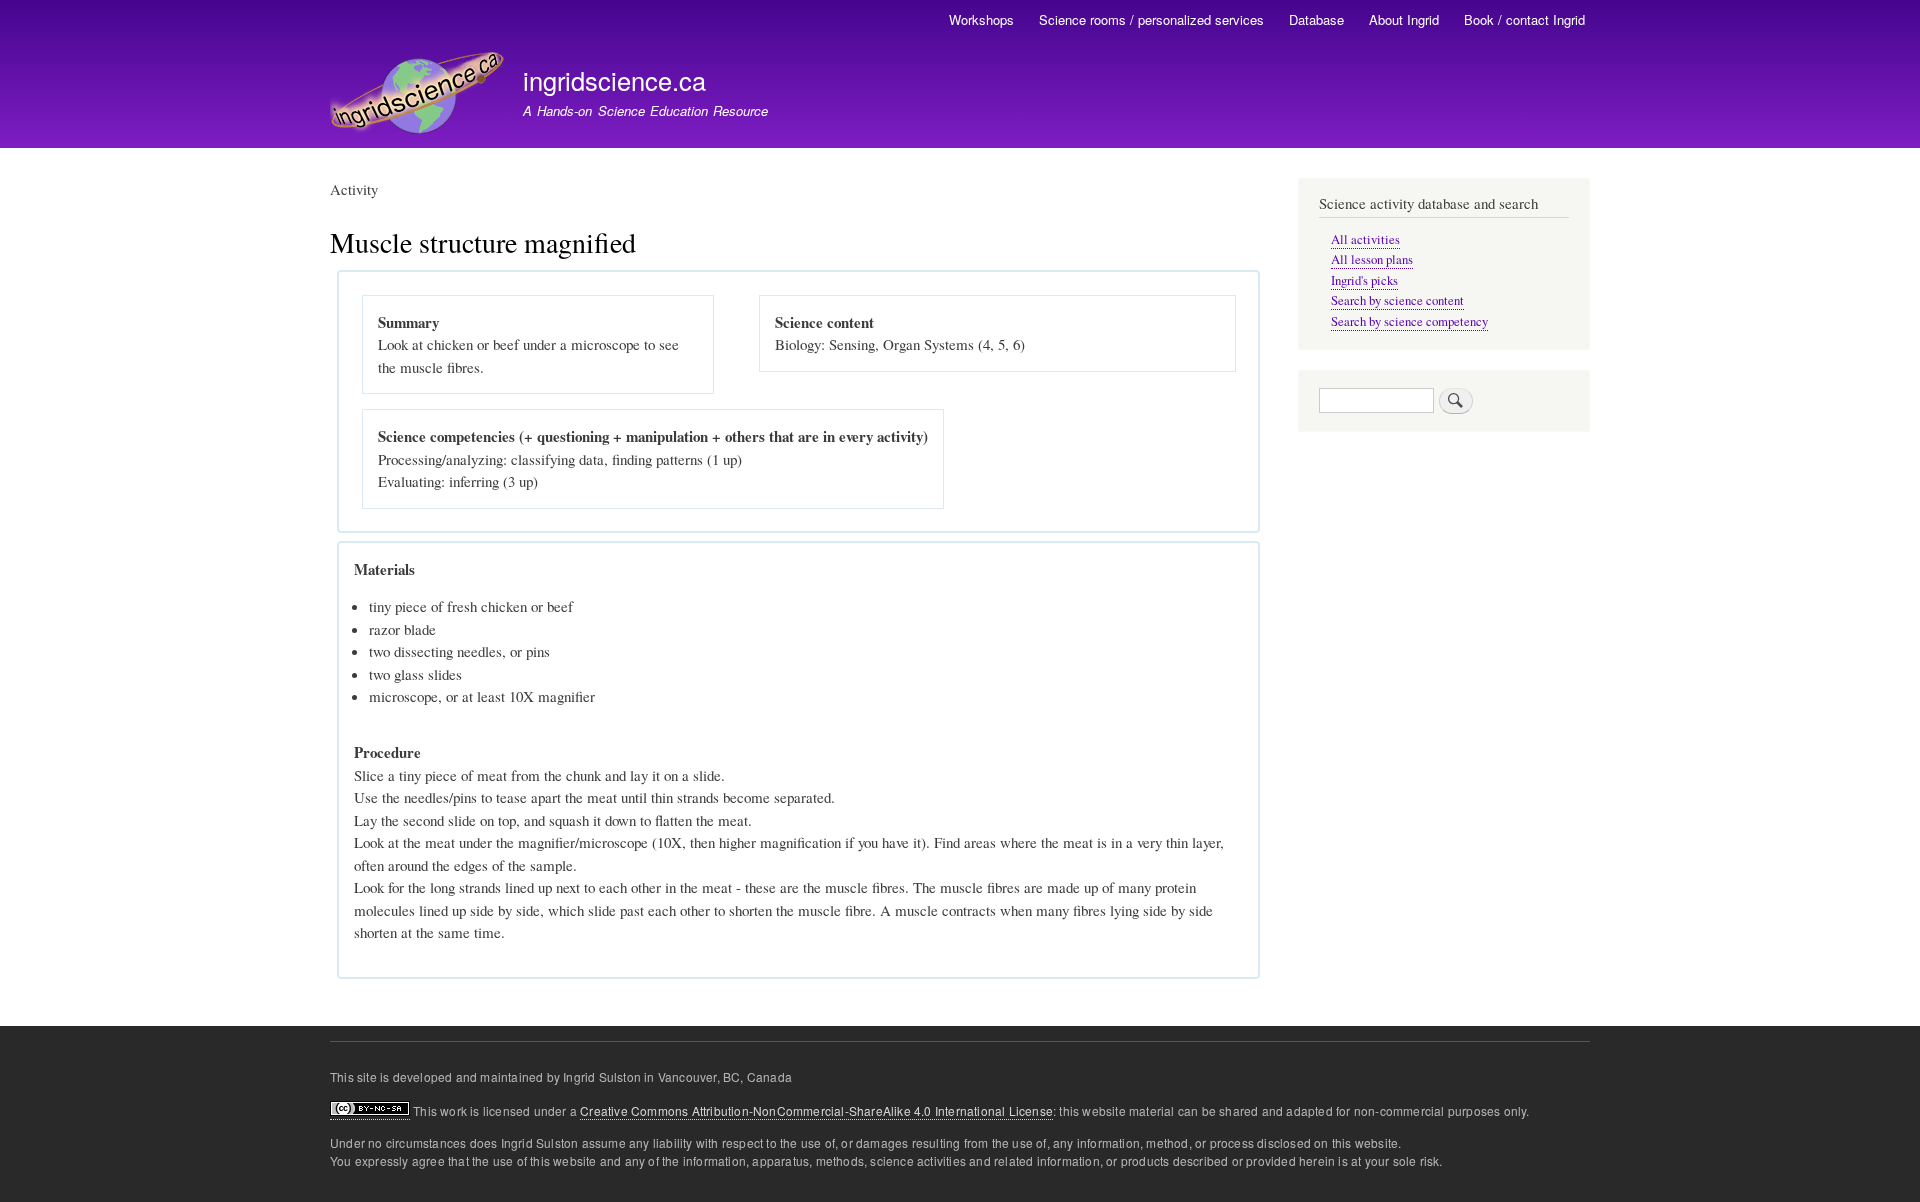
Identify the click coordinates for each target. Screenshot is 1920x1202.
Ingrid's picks (1364, 280)
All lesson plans (1372, 259)
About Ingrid (1404, 19)
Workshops (981, 19)
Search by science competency (1409, 321)
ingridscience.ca (614, 80)
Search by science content (1397, 300)
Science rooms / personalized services (1151, 19)
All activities (1365, 239)
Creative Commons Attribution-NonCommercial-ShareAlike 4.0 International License (816, 1110)
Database (1316, 19)
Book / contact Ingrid (1524, 19)
